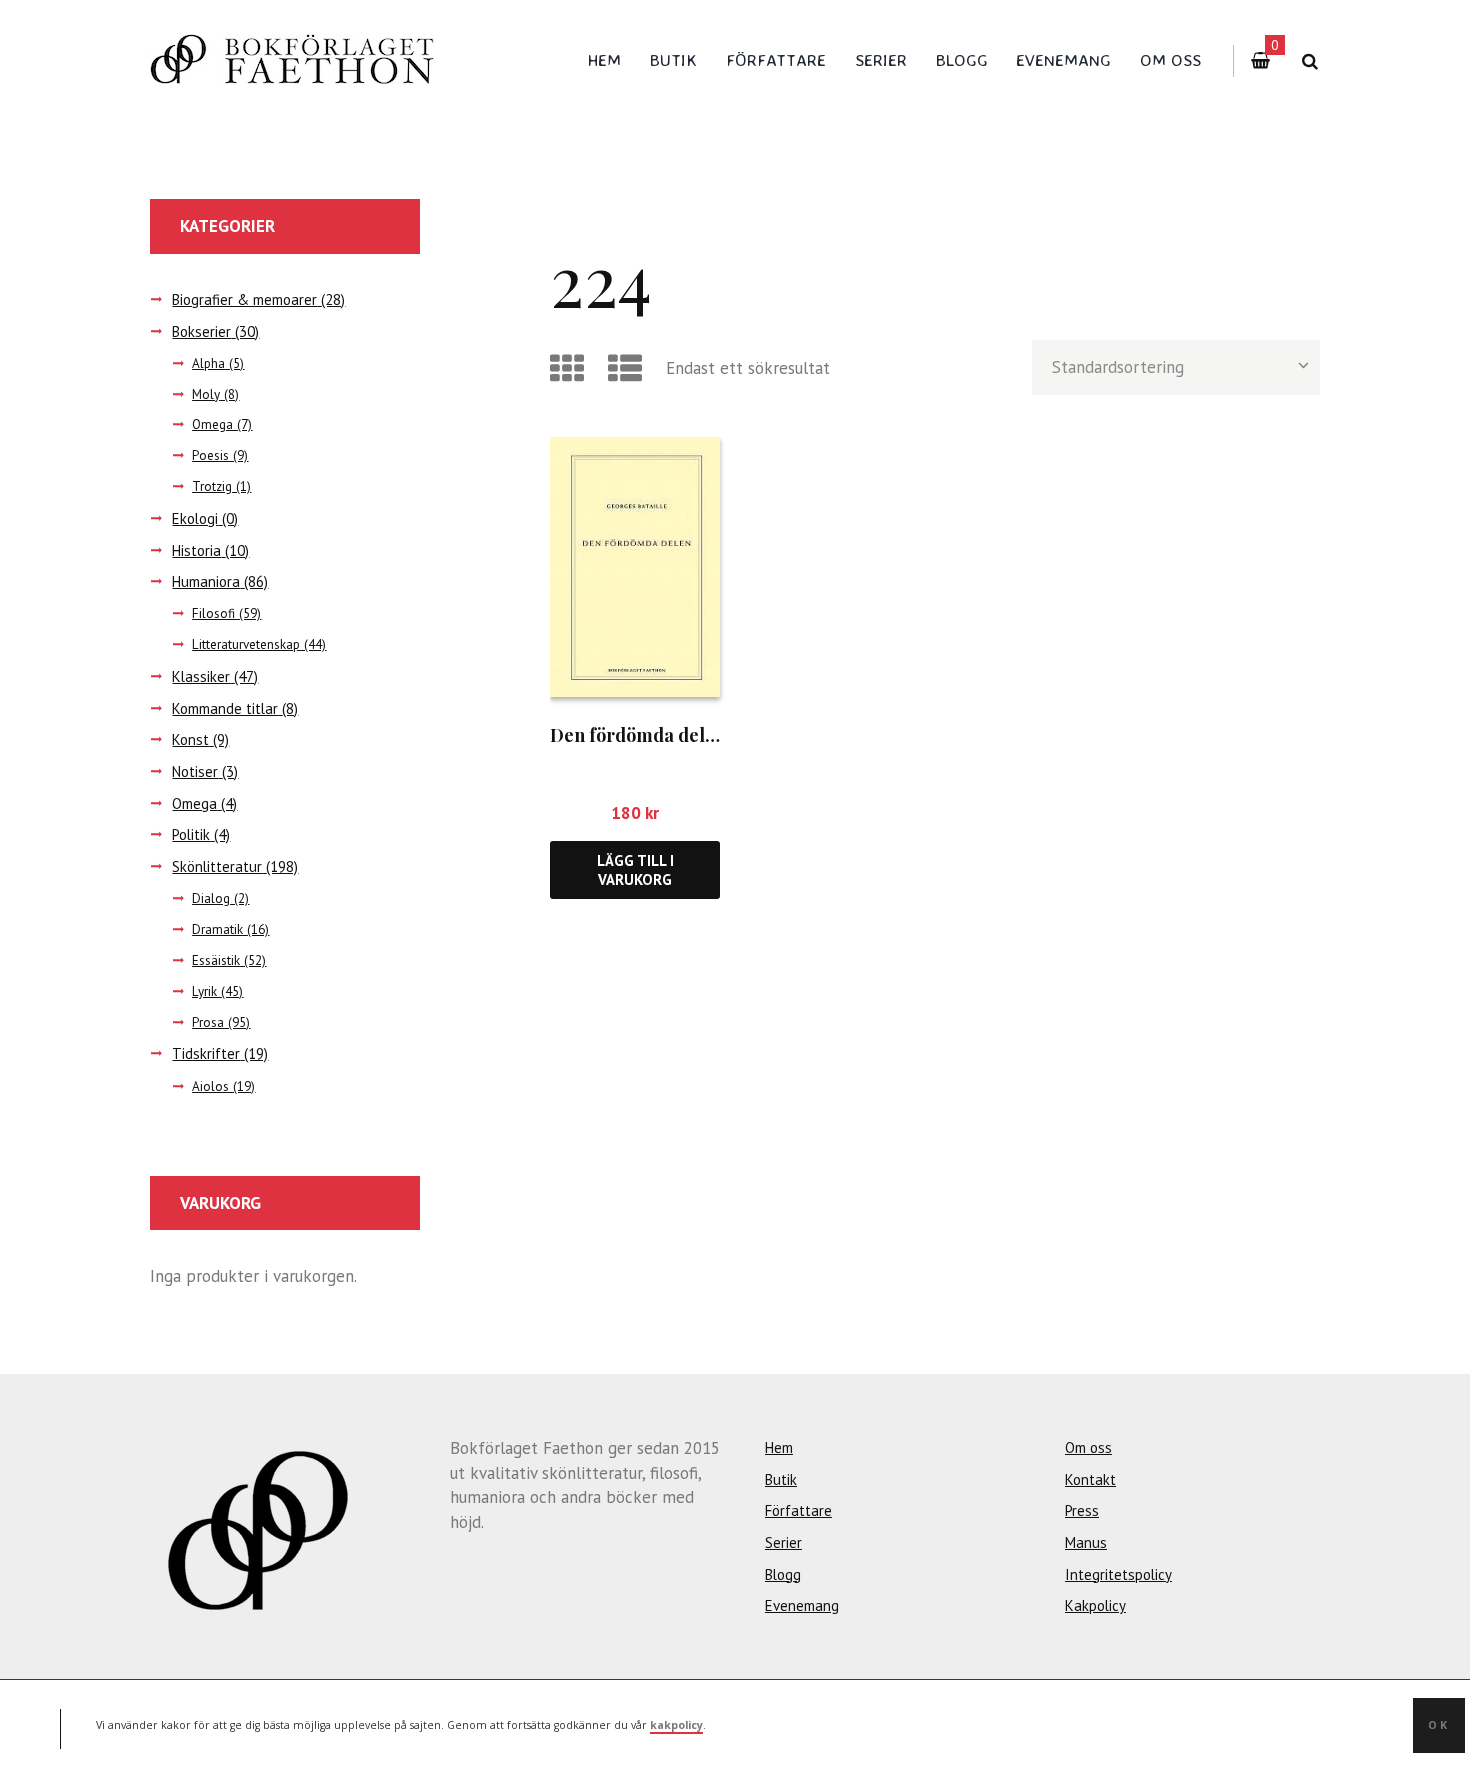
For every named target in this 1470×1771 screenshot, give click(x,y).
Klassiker (201, 676)
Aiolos (210, 1086)
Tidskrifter (206, 1053)
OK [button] (1439, 1725)
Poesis (210, 455)
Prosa (208, 1022)
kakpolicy (676, 1725)
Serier (881, 59)
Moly (206, 394)
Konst (190, 739)
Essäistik (216, 960)
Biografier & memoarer (244, 299)
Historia (196, 550)
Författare (776, 59)
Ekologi (195, 518)
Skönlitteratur (217, 866)
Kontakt (1090, 1479)
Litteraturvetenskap (246, 644)
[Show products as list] (628, 368)
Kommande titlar (225, 708)
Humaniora (206, 581)
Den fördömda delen (638, 735)
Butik (673, 59)
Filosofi (213, 613)
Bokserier (201, 331)
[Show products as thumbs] (570, 368)
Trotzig (212, 486)
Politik (191, 834)
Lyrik (204, 991)
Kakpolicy (1095, 1605)
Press (1082, 1510)
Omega (212, 424)
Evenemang (1063, 59)
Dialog (211, 898)
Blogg (962, 59)
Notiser (195, 771)
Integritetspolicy (1118, 1574)
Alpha (208, 363)
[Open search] (1309, 61)
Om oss (1170, 59)
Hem (604, 59)
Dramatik (217, 929)
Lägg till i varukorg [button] (635, 870)
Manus (1086, 1542)
